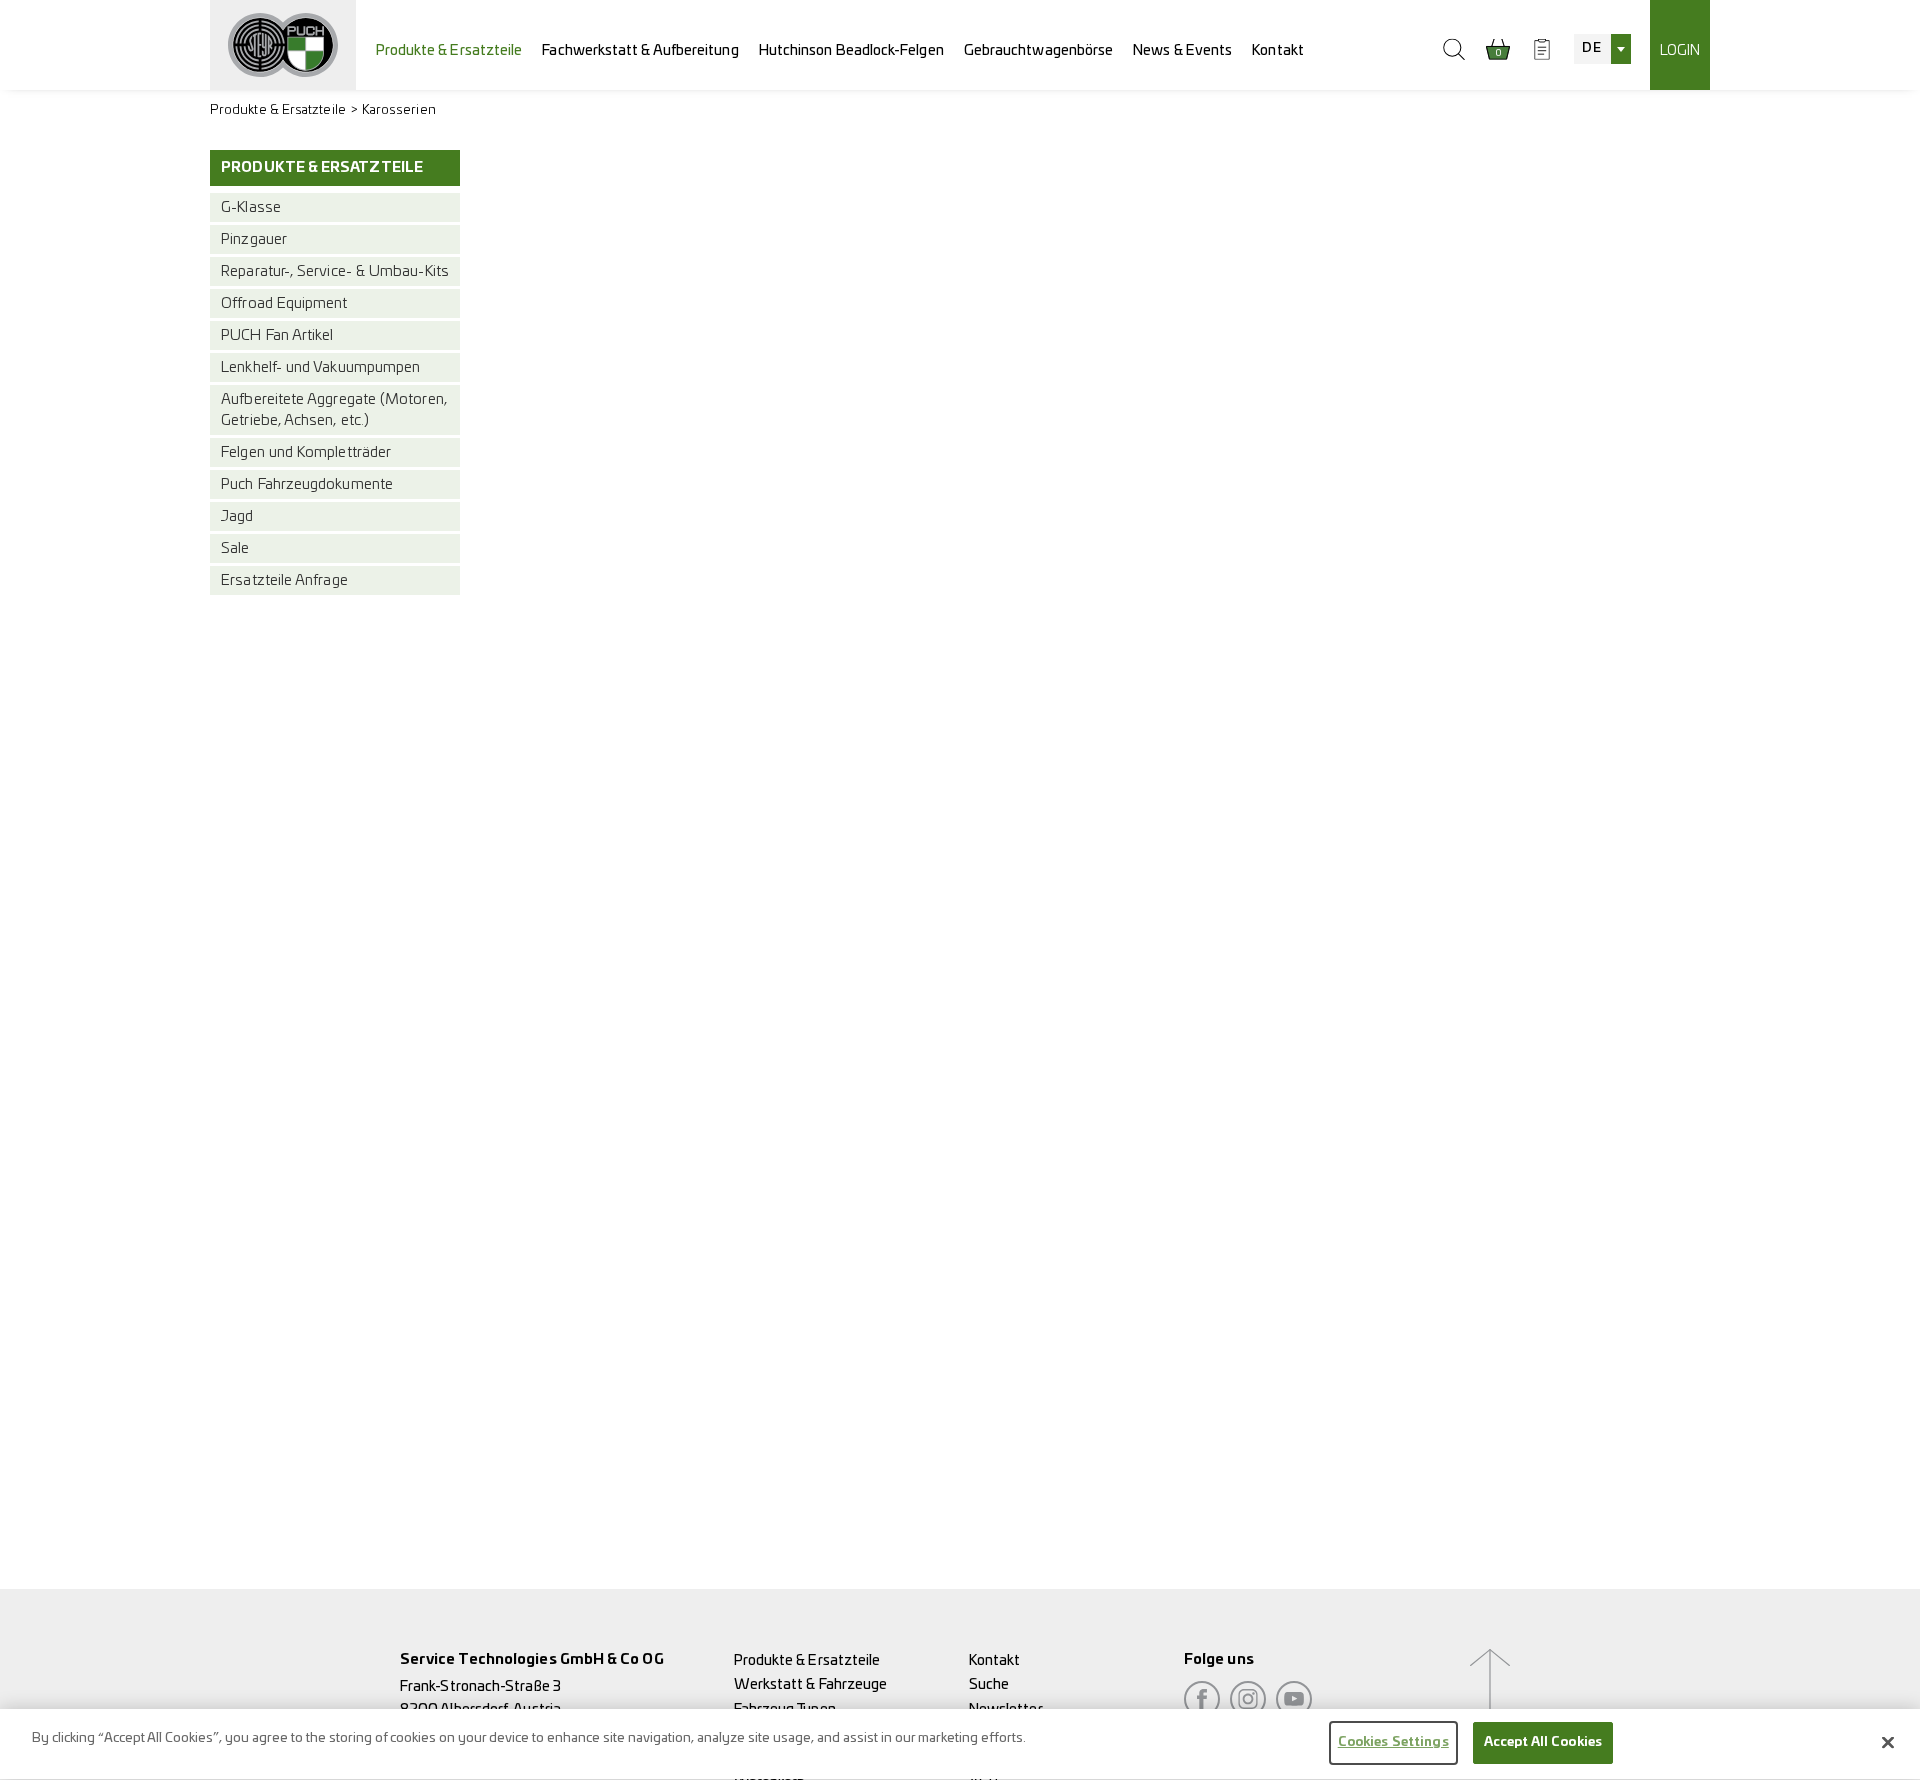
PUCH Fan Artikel (277, 335)
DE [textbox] (1591, 48)
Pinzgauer (254, 239)
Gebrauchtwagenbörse (1039, 50)
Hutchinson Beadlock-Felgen (851, 50)
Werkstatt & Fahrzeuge (811, 1684)
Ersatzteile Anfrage (284, 580)
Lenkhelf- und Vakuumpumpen (320, 367)
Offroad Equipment (284, 303)
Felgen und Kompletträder (306, 452)
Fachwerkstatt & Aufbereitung (640, 50)
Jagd (237, 516)
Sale (235, 548)
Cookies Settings (1393, 1742)
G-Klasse (251, 207)
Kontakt (1278, 50)
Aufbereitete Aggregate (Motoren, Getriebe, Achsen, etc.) (334, 410)
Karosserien (399, 110)
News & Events (1182, 50)
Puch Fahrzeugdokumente (307, 484)
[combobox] (1602, 49)
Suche (989, 1684)
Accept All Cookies (1543, 1742)
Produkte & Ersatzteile (449, 50)
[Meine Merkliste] (1542, 49)
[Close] (1888, 1742)
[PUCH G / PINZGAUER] (283, 45)
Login (1680, 50)
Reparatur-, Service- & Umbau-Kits (335, 271)
